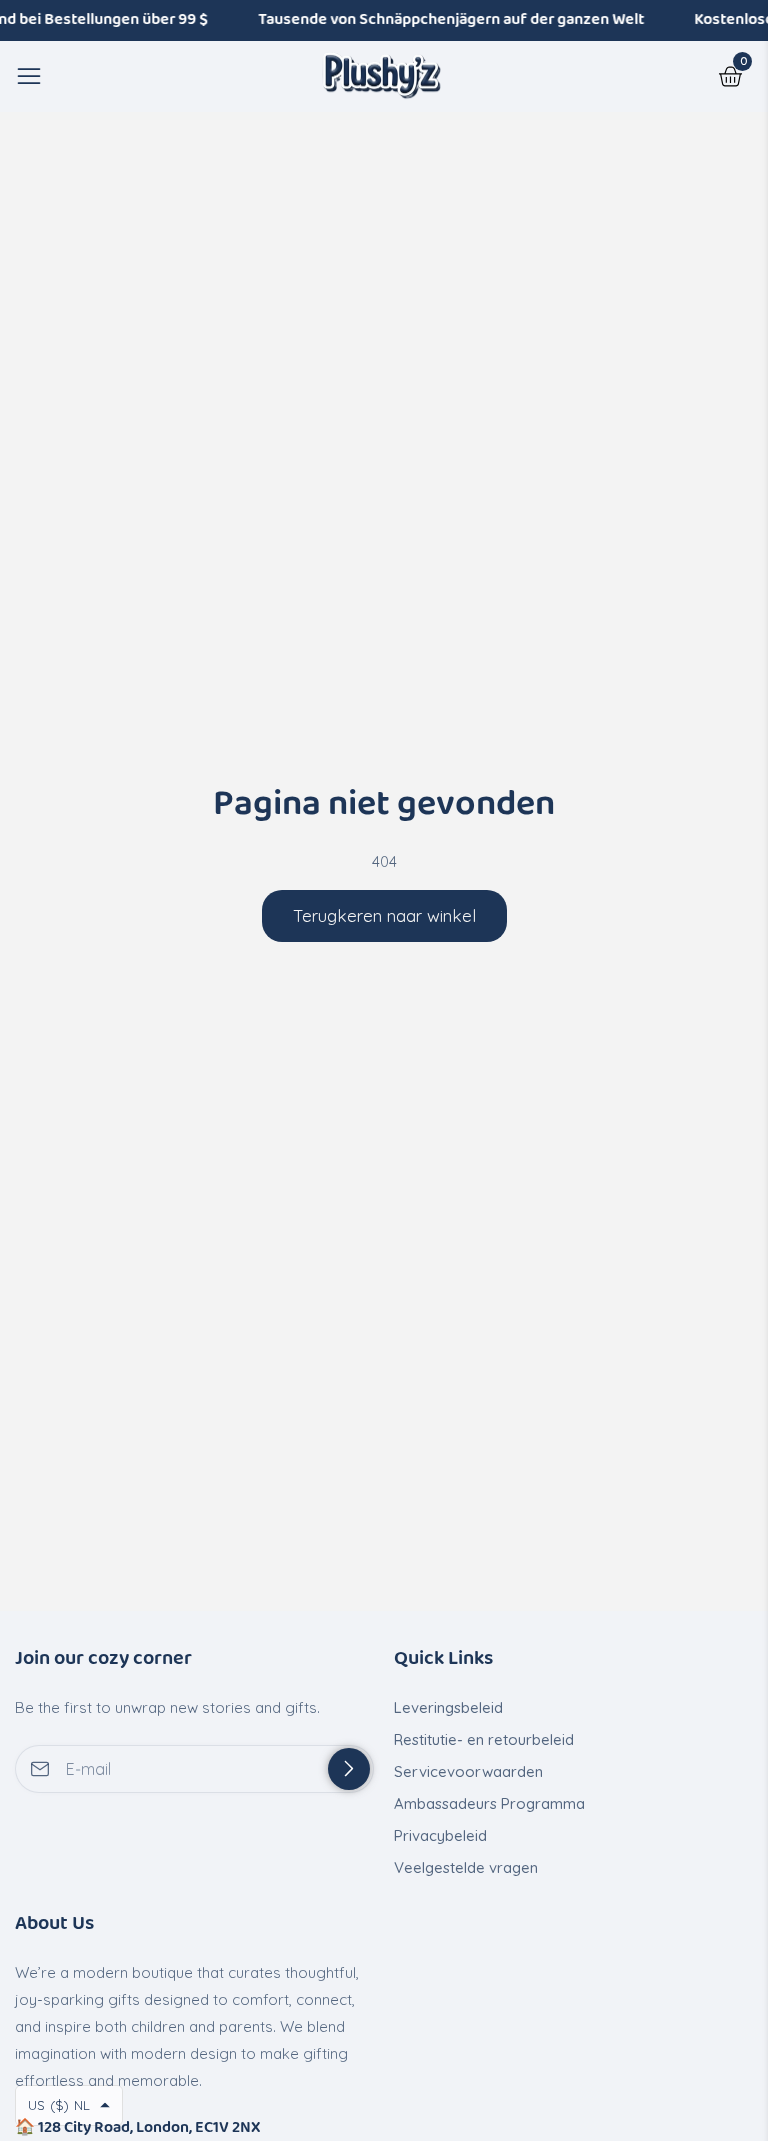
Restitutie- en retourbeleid (484, 1739)
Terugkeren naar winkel (384, 915)
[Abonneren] (349, 1769)
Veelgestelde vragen (466, 1867)
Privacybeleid (440, 1835)
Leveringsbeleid (448, 1707)
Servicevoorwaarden (468, 1771)
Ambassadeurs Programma (489, 1803)
